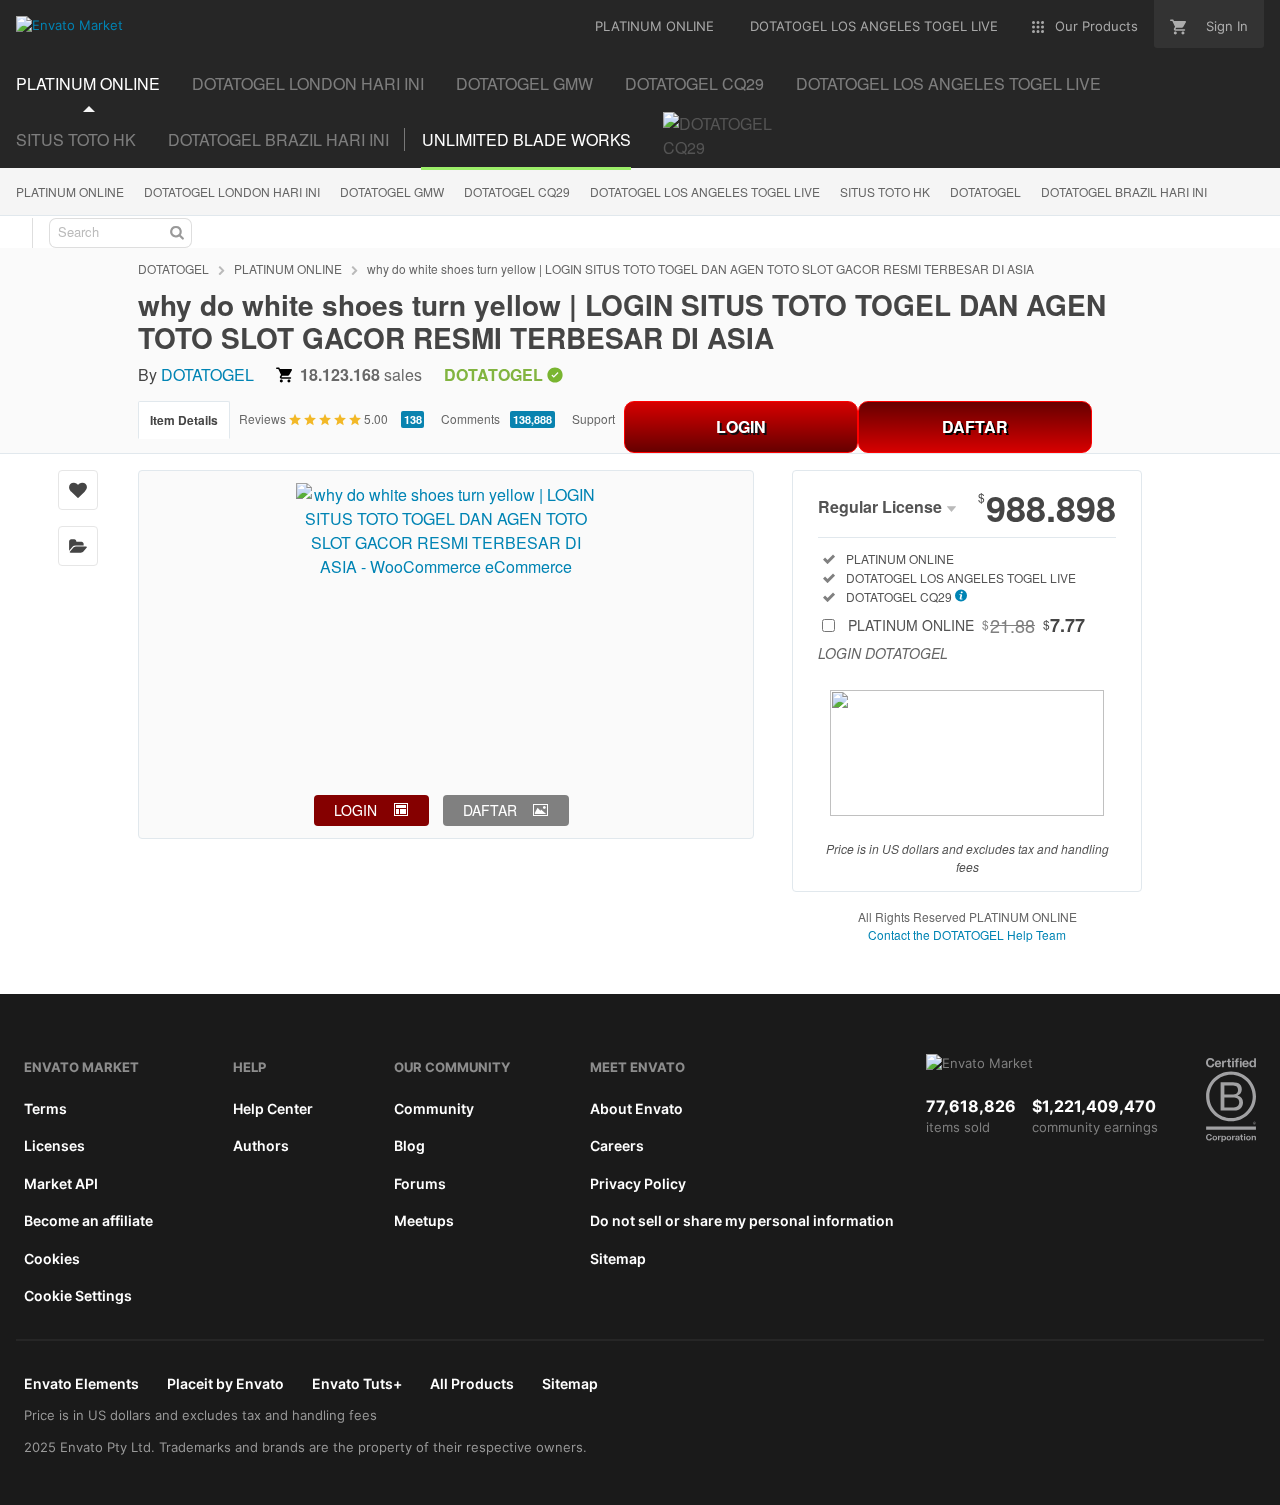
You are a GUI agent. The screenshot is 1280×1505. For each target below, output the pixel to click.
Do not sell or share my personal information (742, 1220)
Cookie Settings (78, 1295)
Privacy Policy (638, 1183)
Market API (61, 1183)
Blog (409, 1145)
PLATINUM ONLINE (70, 191)
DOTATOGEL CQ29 (517, 191)
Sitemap (618, 1258)
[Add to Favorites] (78, 490)
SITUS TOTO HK (885, 191)
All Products (472, 1383)
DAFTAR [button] (490, 810)
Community (434, 1108)
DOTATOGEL (985, 191)
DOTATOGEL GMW (392, 191)
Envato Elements (81, 1383)
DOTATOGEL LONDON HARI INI (232, 191)
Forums (420, 1183)
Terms (45, 1108)
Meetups (424, 1220)
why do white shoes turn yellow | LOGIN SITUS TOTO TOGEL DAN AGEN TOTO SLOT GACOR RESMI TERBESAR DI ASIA (700, 268)
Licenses (54, 1145)
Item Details (184, 420)
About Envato (636, 1108)
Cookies (52, 1258)
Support (593, 418)
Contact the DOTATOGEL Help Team (967, 934)
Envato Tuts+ (357, 1383)
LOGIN (741, 426)
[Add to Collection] (78, 546)
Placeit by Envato (225, 1383)
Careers (617, 1145)
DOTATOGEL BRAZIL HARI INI (1124, 191)
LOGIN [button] (355, 810)
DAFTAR (975, 426)
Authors (261, 1145)
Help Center (273, 1108)
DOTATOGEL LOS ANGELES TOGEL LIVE (705, 191)
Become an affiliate (88, 1220)
